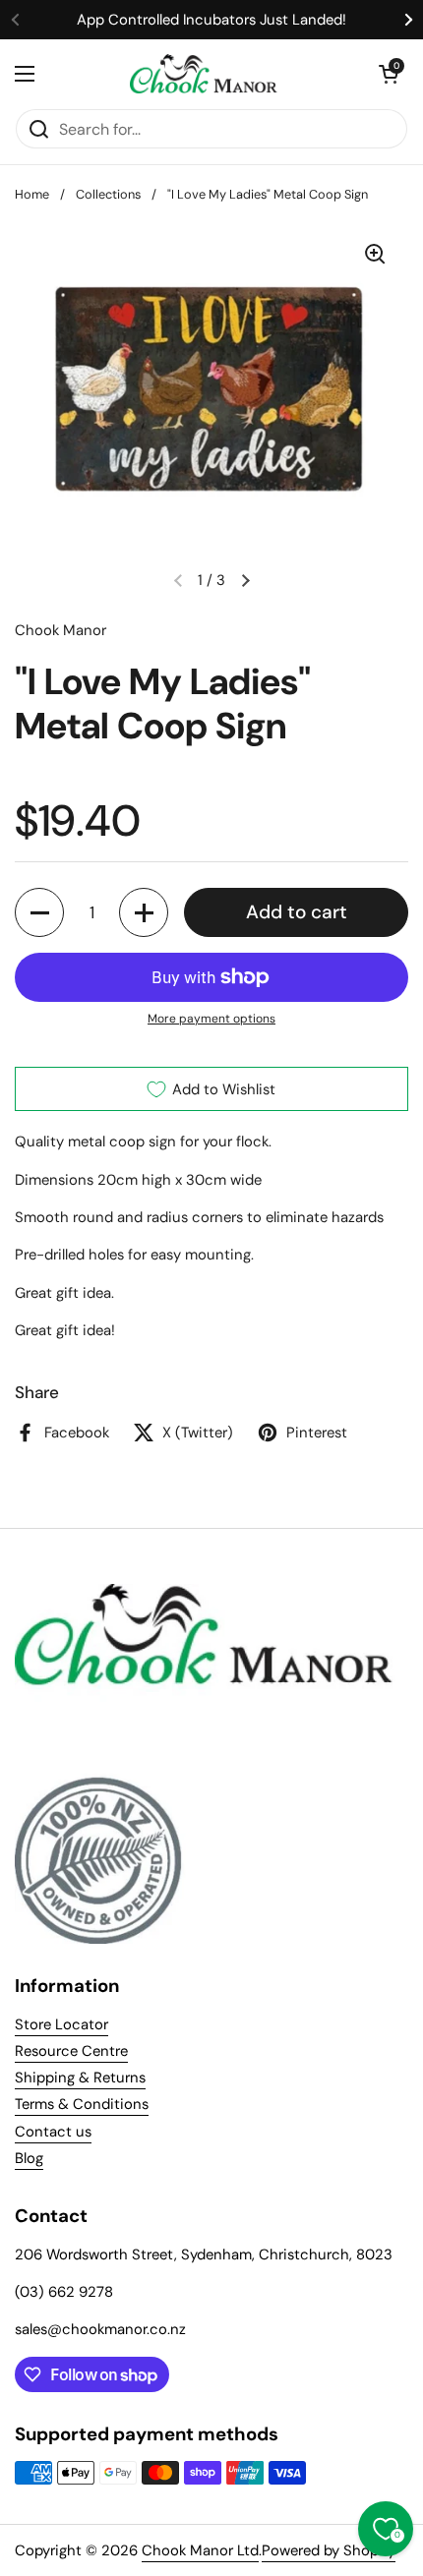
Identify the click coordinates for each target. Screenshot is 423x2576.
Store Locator (61, 2024)
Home (32, 194)
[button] (389, 74)
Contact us (53, 2132)
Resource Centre (71, 2051)
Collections (108, 194)
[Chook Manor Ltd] (207, 74)
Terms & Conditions (82, 2104)
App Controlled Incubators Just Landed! (211, 20)
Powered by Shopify (329, 2550)
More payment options (211, 1019)
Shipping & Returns (80, 2078)
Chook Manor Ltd (200, 2550)
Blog (29, 2158)
